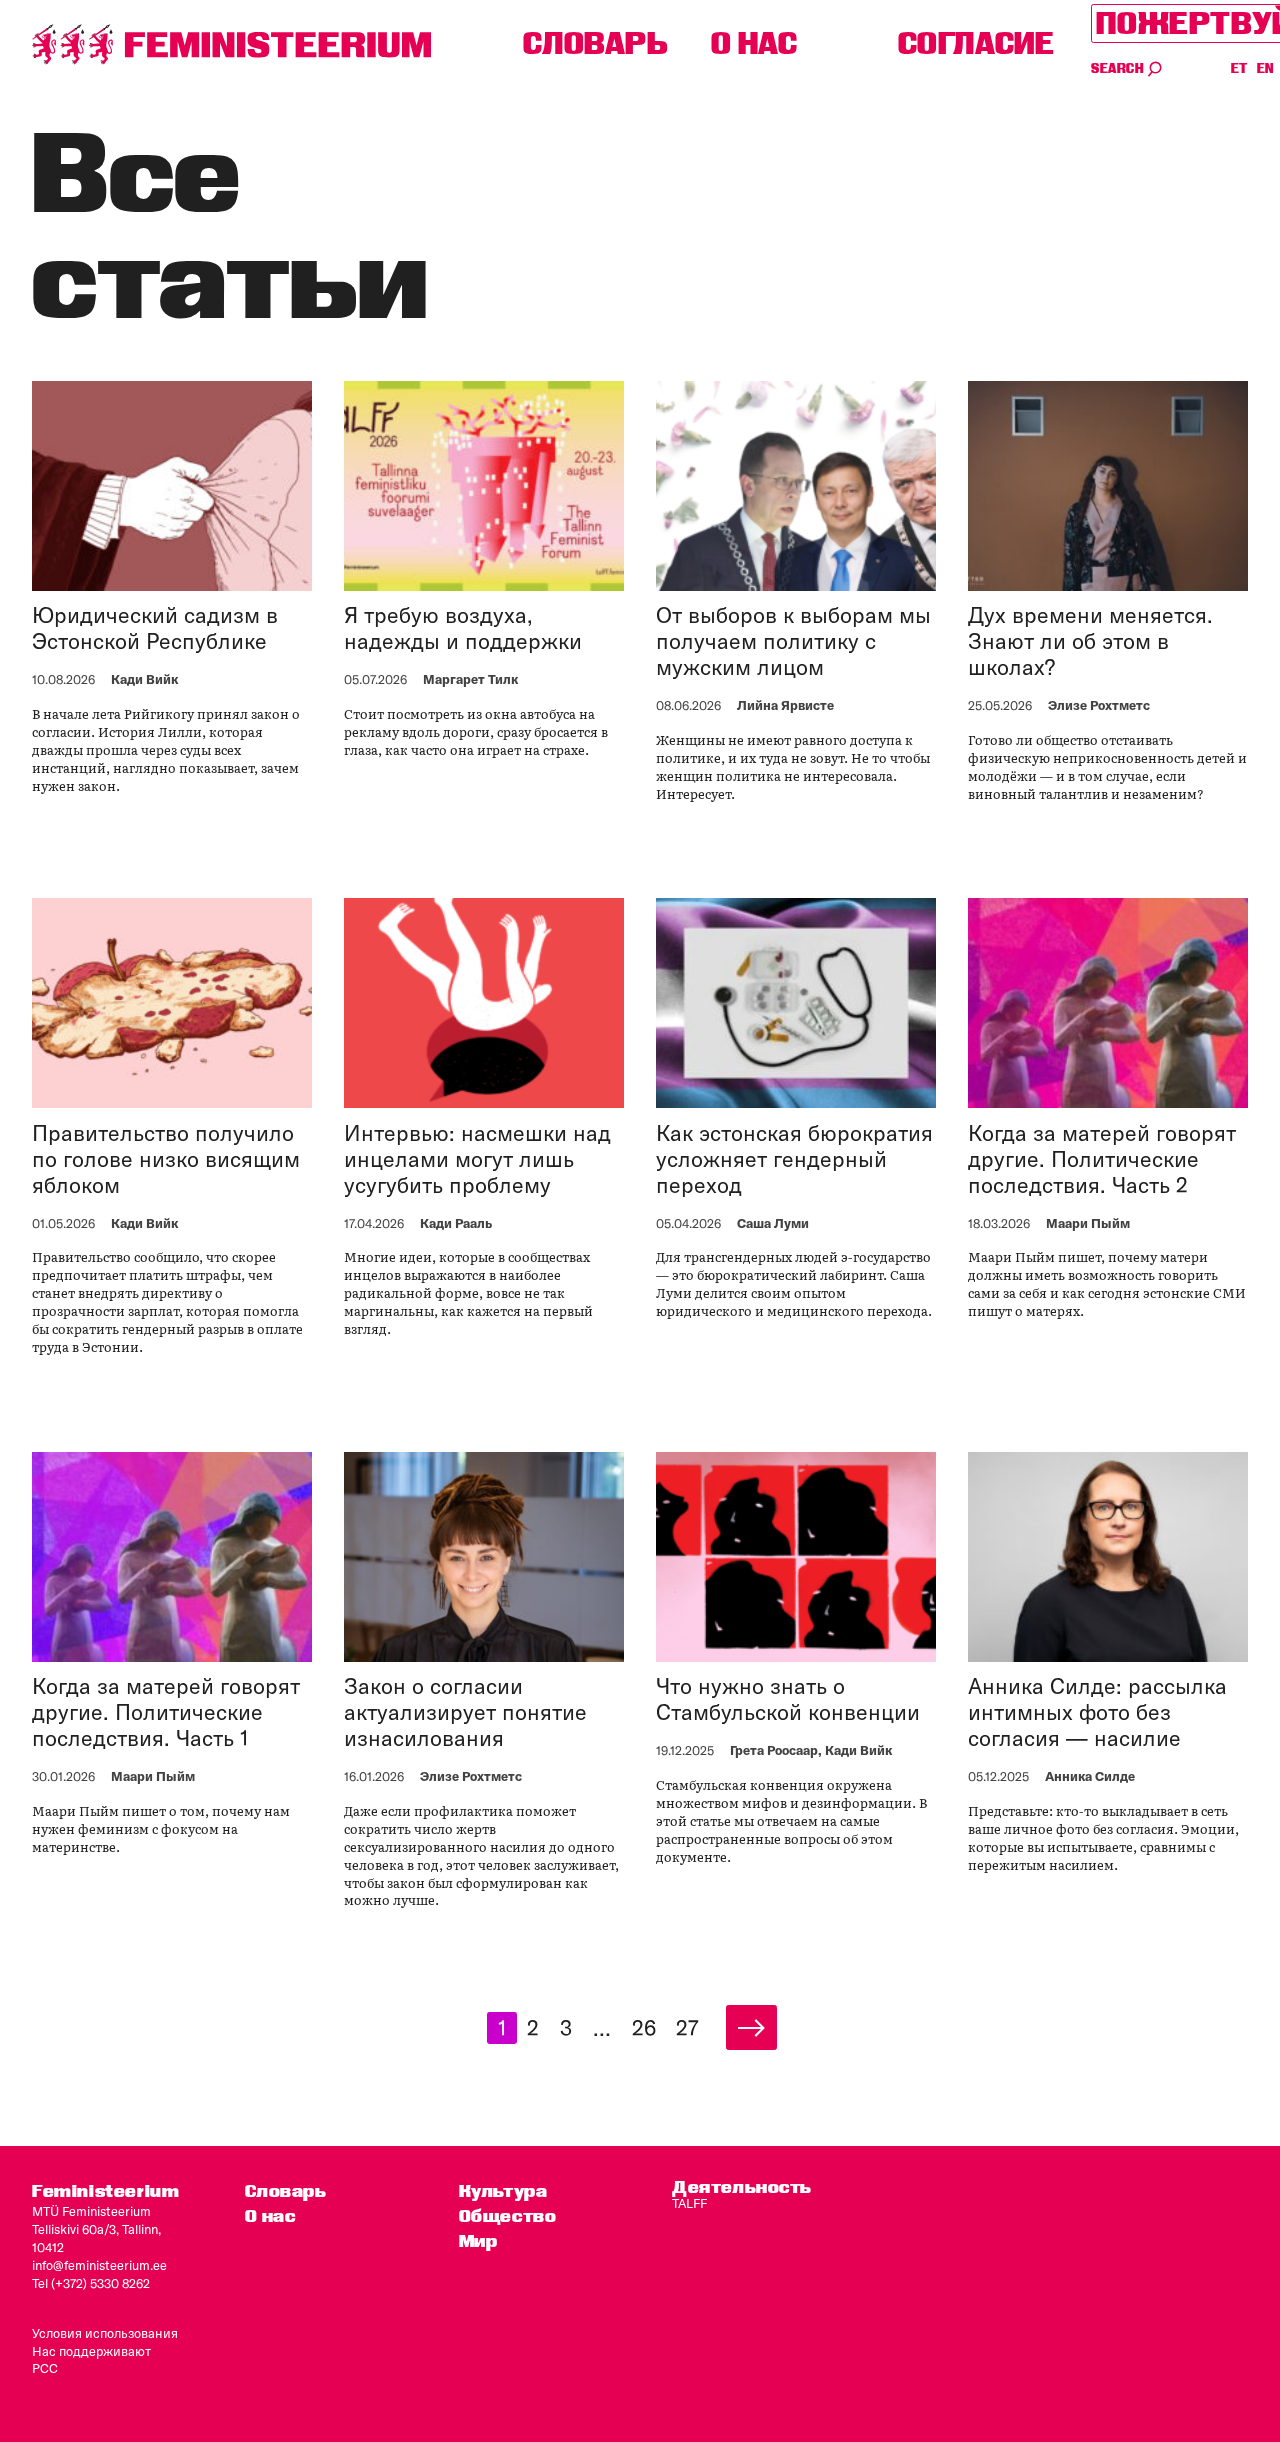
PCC (45, 2368)
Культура (503, 2190)
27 (687, 2028)
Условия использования (105, 2333)
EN (1266, 68)
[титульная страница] (232, 44)
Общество (508, 2215)
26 (644, 2028)
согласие (976, 43)
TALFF (689, 2203)
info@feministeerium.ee (99, 2265)
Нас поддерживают (91, 2351)
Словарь (595, 43)
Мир (478, 2240)
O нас (754, 43)
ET (1240, 68)
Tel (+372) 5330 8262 (91, 2283)
